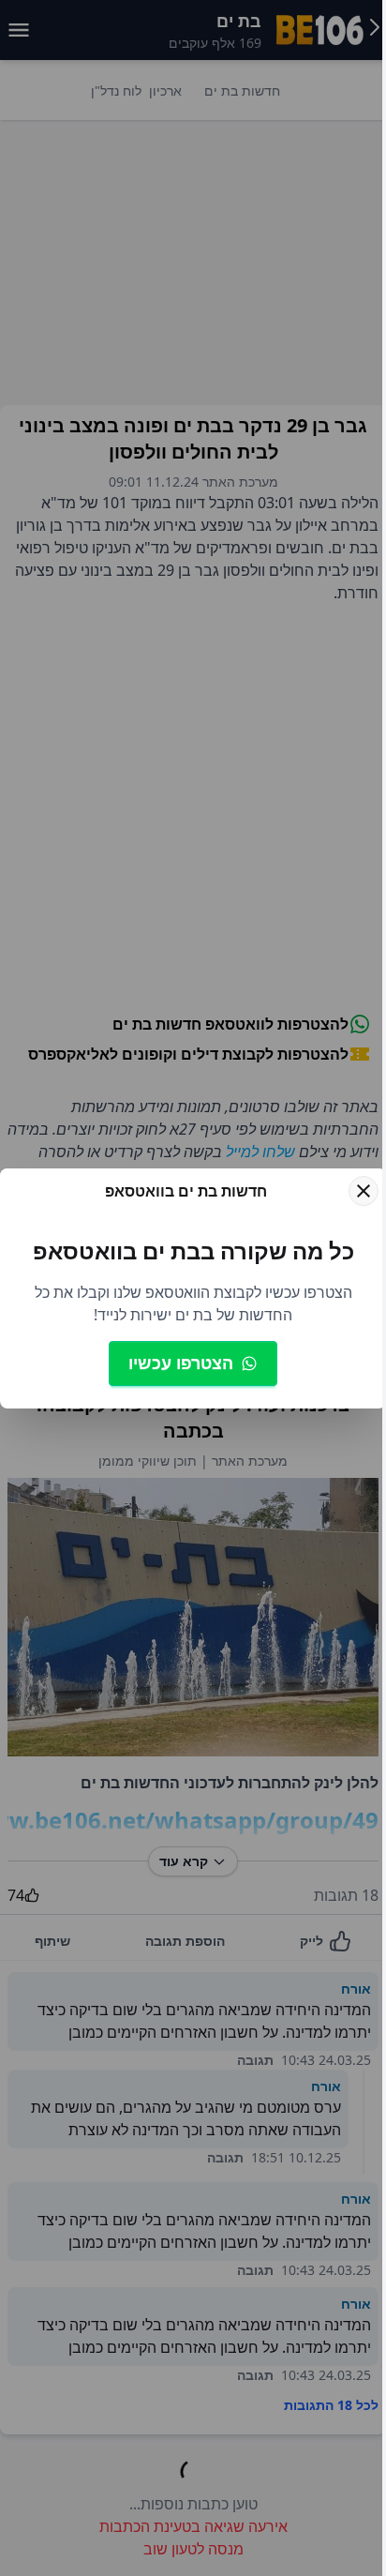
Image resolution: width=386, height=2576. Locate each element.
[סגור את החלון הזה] (364, 1191)
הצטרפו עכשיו (181, 1363)
